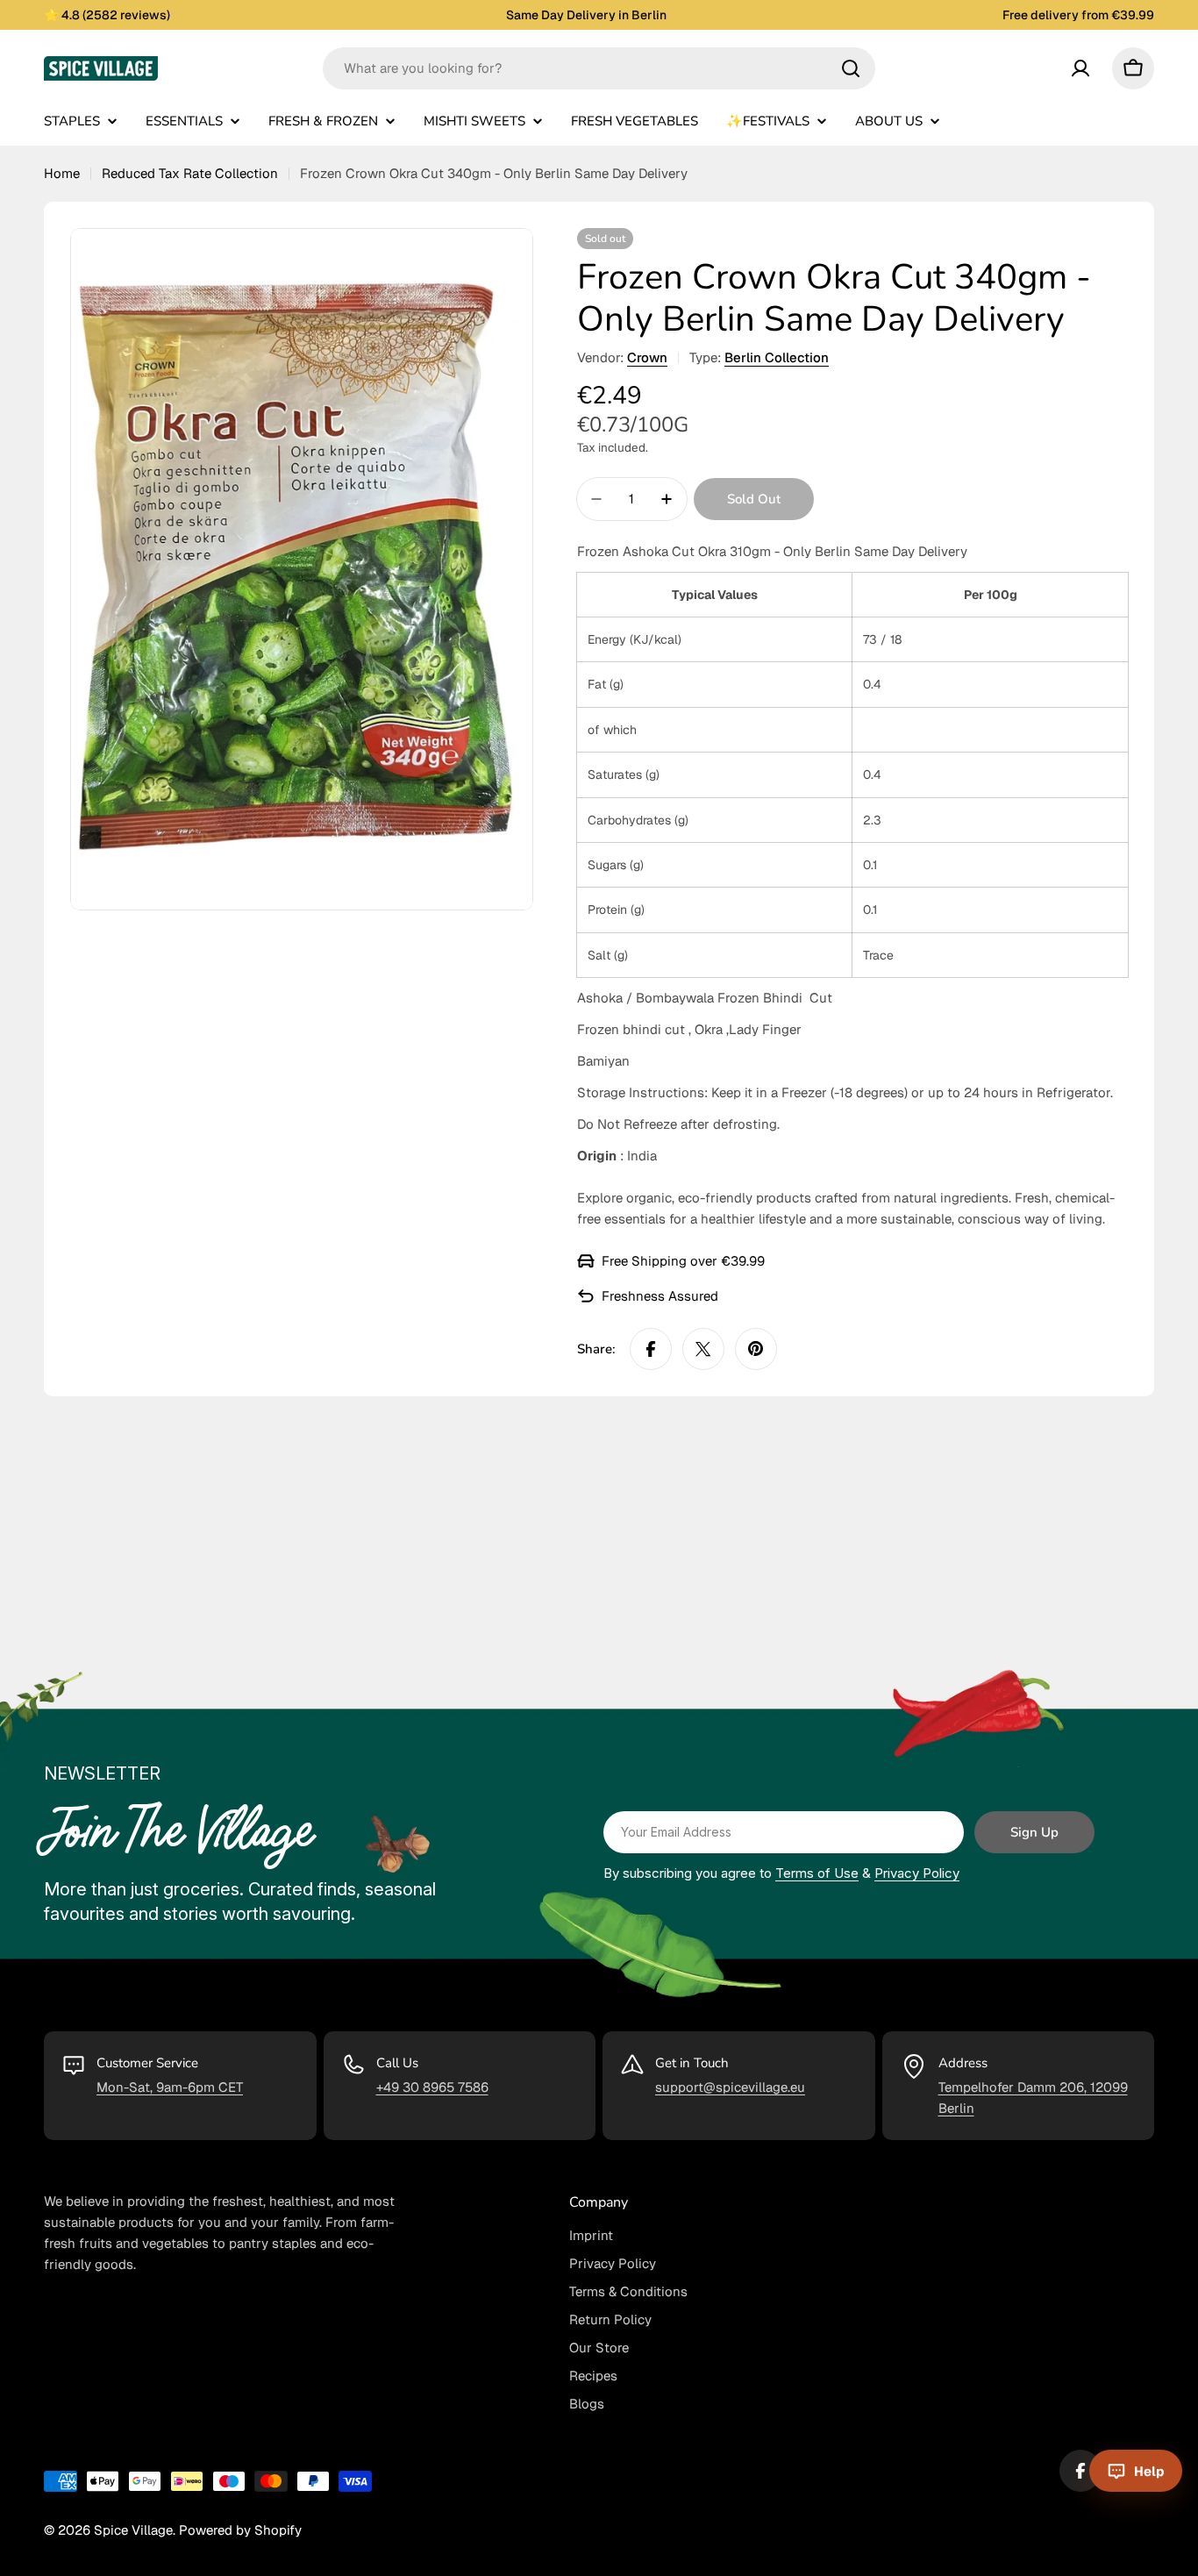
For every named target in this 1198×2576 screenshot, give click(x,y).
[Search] (851, 68)
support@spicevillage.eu (730, 2087)
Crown (647, 357)
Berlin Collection (777, 357)
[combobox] (599, 68)
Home (62, 173)
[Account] (1080, 68)
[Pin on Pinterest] (756, 1349)
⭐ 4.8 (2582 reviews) (107, 15)
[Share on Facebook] (651, 1349)
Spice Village (133, 2530)
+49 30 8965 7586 (432, 2087)
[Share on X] (703, 1349)
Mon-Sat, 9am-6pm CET (170, 2087)
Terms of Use (817, 1873)
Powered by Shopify (240, 2530)
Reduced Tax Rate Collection (190, 173)
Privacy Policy (917, 1873)
